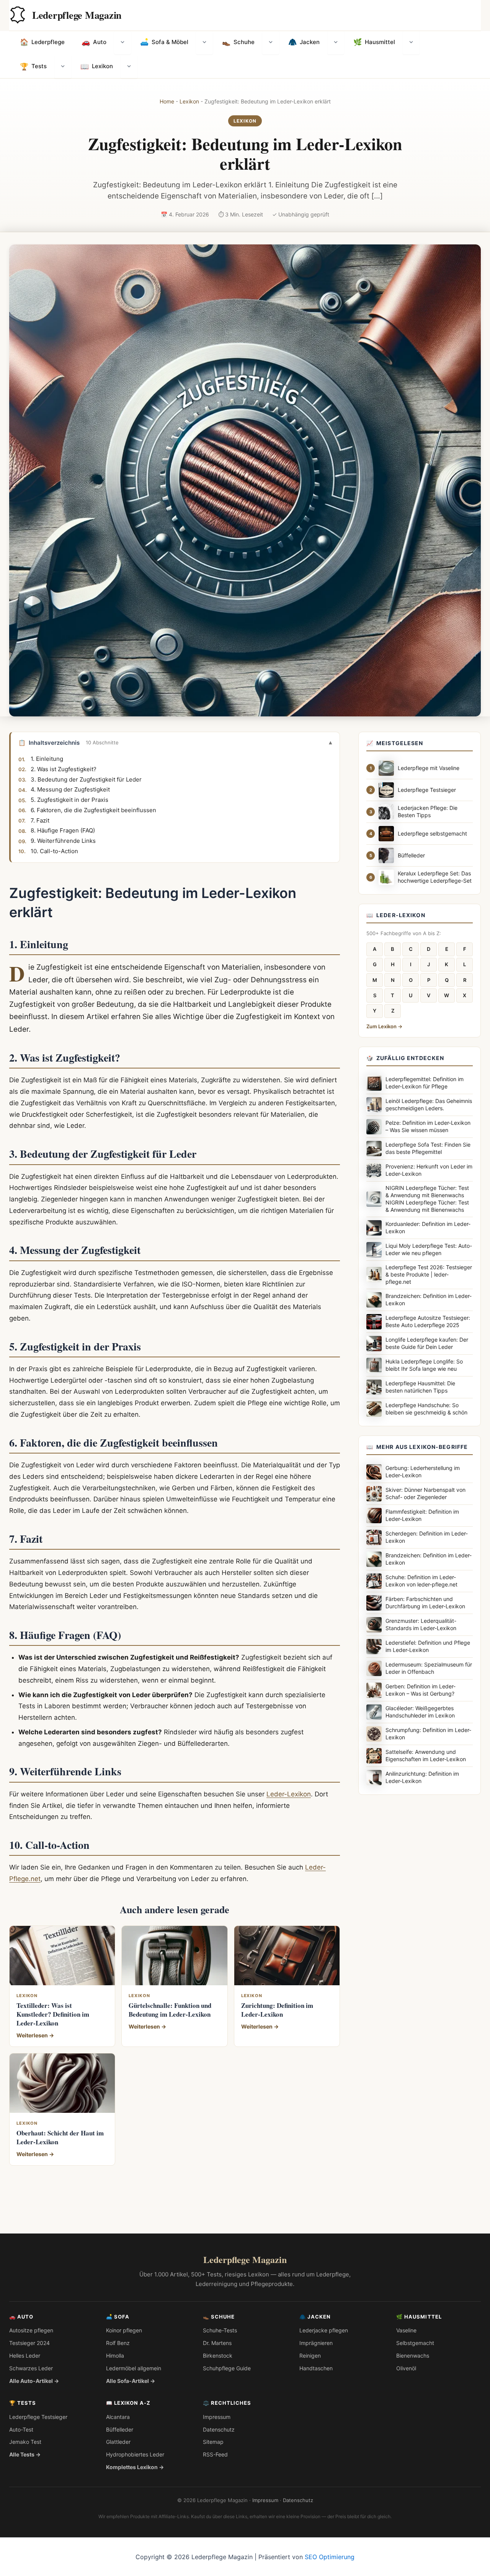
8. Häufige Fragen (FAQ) (63, 831)
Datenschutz (219, 2429)
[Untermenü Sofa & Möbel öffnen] (204, 43)
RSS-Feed (215, 2454)
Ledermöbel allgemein (134, 2368)
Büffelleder (120, 2429)
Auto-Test (21, 2429)
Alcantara (118, 2417)
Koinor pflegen (124, 2330)
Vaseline (406, 2330)
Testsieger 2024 (29, 2343)
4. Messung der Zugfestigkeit (70, 790)
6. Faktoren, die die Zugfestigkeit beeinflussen (93, 810)
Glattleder (118, 2442)
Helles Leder (25, 2356)
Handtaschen (316, 2368)
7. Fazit (40, 820)
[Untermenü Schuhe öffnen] (271, 43)
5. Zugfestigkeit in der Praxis (69, 800)
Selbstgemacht (415, 2343)
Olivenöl (406, 2368)
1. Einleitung (47, 759)
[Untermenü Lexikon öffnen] (129, 67)
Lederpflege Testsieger (38, 2417)
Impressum (217, 2417)
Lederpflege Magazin (77, 15)
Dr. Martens (217, 2343)
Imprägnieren (316, 2343)
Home (167, 101)
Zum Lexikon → (384, 1026)
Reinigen (310, 2356)
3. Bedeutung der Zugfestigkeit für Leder (86, 779)
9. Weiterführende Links (63, 841)
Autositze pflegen (31, 2330)
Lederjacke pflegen (324, 2330)
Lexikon (189, 101)
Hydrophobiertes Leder (135, 2454)
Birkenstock (218, 2356)
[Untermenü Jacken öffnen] (336, 43)
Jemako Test (25, 2442)
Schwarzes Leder (31, 2368)
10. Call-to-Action (54, 851)
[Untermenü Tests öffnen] (63, 67)
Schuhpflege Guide (227, 2368)
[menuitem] (42, 43)
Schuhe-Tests (220, 2330)
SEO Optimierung (330, 2557)
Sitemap (213, 2442)
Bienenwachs (413, 2356)
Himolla (115, 2356)
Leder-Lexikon (289, 1794)
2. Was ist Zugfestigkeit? (64, 769)
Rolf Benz (118, 2343)
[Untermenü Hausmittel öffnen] (411, 43)
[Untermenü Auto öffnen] (122, 43)
